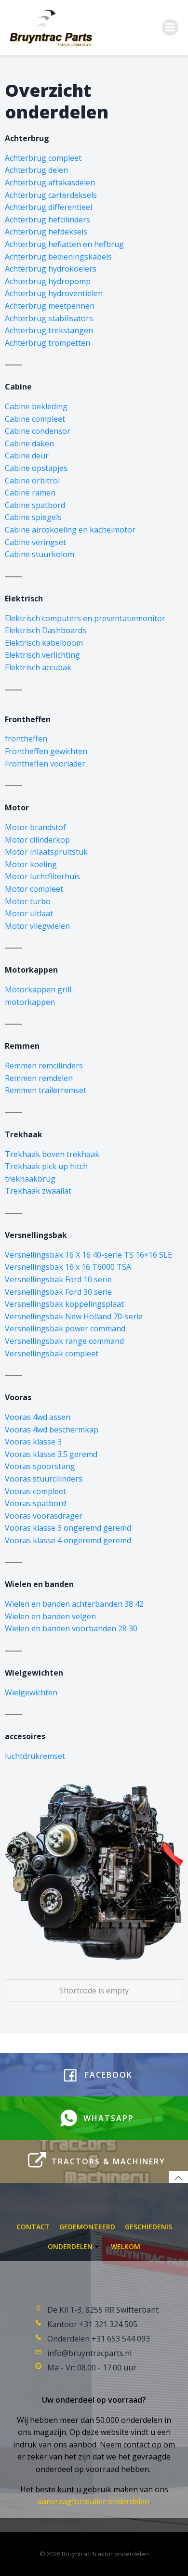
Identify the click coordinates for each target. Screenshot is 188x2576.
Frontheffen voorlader (45, 764)
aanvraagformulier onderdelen (94, 2501)
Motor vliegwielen (37, 926)
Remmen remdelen (39, 1078)
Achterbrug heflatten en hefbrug (64, 244)
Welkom (126, 2246)
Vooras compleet (35, 1491)
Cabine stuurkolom (40, 554)
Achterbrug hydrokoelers (51, 269)
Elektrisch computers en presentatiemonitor (85, 618)
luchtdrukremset (35, 1756)
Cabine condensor (38, 431)
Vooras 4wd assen (38, 1417)
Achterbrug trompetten (47, 343)
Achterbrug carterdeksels (51, 195)
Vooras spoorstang (40, 1466)
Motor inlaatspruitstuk (46, 852)
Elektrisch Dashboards (46, 630)
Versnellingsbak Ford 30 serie (58, 1292)
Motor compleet (34, 889)
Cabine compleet (35, 419)
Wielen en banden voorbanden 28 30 (71, 1628)
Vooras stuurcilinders (44, 1479)
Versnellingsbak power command (65, 1328)
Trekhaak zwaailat (38, 1191)
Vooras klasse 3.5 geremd (51, 1454)
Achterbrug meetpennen (50, 306)
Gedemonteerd (87, 2227)
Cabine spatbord (35, 505)
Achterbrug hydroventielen (54, 293)
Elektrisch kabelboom (44, 643)
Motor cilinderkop (37, 840)
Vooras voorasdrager (44, 1516)
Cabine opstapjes (36, 468)
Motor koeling (31, 864)
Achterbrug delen (36, 170)
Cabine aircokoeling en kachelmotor (70, 530)
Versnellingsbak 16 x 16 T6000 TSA (68, 1267)
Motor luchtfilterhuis (42, 876)
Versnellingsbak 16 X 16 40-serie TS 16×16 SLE (88, 1255)
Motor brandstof (35, 827)
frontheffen (26, 739)
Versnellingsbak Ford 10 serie (58, 1279)
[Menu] (170, 27)
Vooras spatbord (35, 1503)
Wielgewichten (31, 1692)
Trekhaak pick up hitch (46, 1166)
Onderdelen (70, 2246)
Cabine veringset (35, 542)
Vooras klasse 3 (33, 1442)
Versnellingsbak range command (64, 1341)
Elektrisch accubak (38, 667)
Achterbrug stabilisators (49, 318)
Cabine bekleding (36, 406)
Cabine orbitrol (32, 481)
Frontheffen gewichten (46, 751)
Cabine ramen (30, 493)
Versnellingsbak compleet (52, 1353)
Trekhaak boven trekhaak (52, 1154)
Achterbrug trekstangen (49, 330)
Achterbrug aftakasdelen (50, 182)
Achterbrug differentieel (48, 207)
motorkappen (30, 1002)
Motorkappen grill (38, 989)
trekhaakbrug (30, 1179)
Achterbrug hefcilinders (47, 220)
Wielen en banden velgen (50, 1616)
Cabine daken (29, 443)
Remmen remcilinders (44, 1066)
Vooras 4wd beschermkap (52, 1430)
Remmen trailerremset (46, 1090)
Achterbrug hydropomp (48, 281)
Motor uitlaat (29, 913)
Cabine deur (27, 455)
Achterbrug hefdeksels (46, 232)
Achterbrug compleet (43, 158)
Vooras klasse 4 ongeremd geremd (68, 1540)
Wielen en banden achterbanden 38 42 (74, 1604)
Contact (33, 2227)
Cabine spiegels (33, 517)
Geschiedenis (148, 2227)
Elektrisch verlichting (42, 655)
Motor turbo (28, 901)
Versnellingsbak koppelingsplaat (64, 1304)
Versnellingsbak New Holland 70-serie (74, 1316)
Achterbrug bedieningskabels (58, 257)
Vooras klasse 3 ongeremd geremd (68, 1528)
